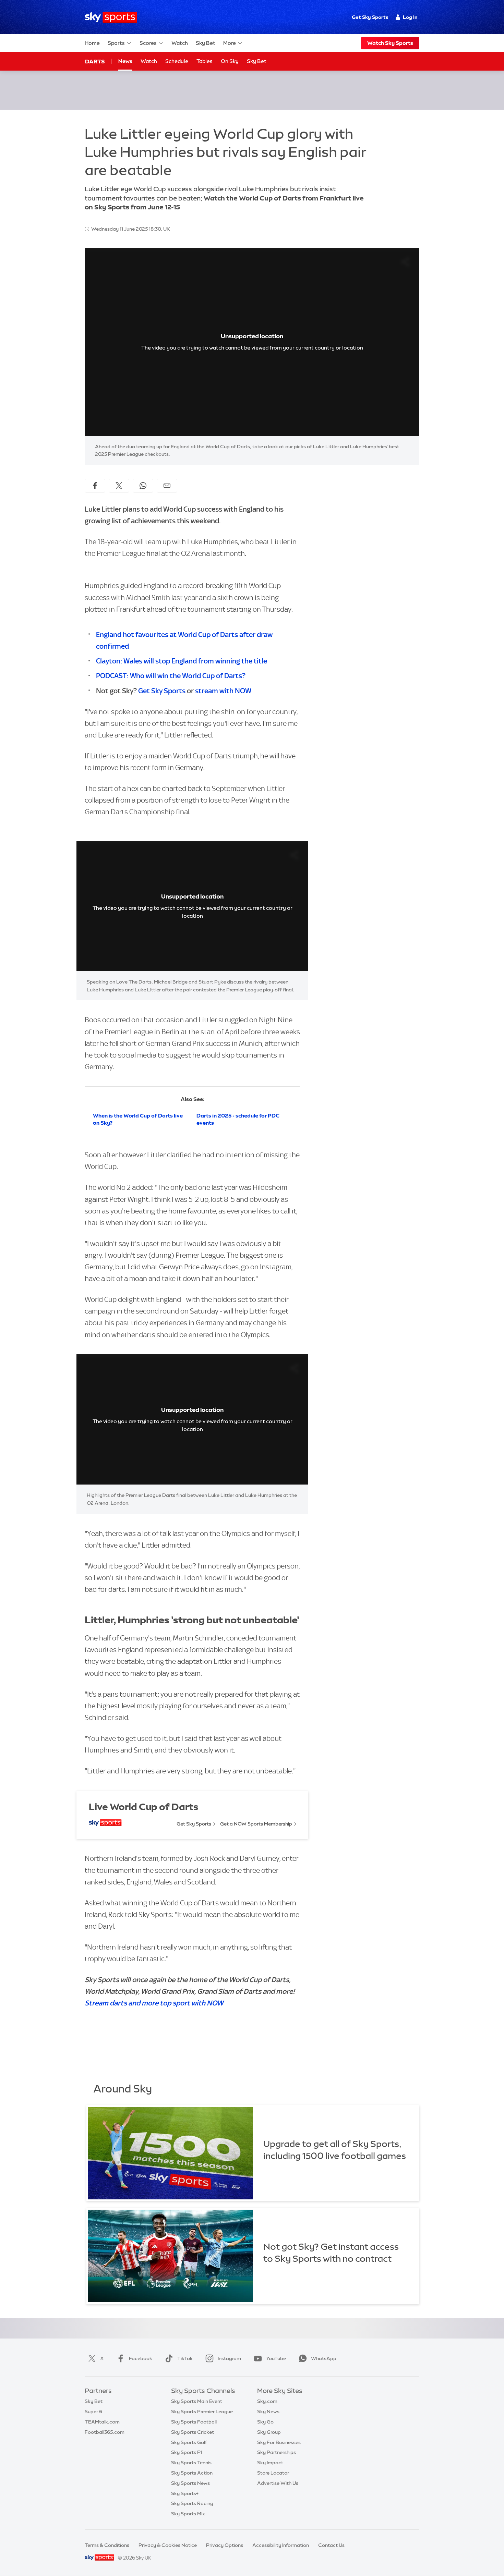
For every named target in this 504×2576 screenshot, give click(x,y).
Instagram (229, 2358)
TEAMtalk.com (102, 2422)
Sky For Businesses (279, 2442)
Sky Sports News (190, 2483)
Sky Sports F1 (187, 2452)
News (125, 61)
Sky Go (265, 2422)
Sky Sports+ (185, 2493)
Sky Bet (206, 43)
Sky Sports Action (192, 2473)
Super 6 (93, 2412)
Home (92, 43)
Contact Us (331, 2545)
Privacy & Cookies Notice (168, 2545)
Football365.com (105, 2432)
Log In (410, 17)
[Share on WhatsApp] (143, 486)
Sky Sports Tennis (191, 2463)
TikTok (185, 2358)
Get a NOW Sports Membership (256, 1824)
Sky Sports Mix (188, 2514)
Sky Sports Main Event (197, 2401)
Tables (205, 61)
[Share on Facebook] (95, 486)
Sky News (268, 2412)
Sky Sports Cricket (193, 2432)
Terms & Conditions (107, 2545)
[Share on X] (119, 486)
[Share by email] (167, 486)
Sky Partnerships (277, 2452)
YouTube (276, 2358)
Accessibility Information (281, 2545)
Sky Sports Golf (189, 2442)
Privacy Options (225, 2545)
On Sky (230, 61)
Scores (148, 43)
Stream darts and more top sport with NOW (154, 2003)
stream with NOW (223, 691)
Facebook (141, 2358)
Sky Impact (270, 2463)
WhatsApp (324, 2358)
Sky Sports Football (194, 2422)
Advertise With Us (278, 2483)
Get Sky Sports (370, 17)
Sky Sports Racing (192, 2503)
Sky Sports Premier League (202, 2412)
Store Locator (273, 2473)
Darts (95, 61)
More (230, 43)
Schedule (177, 61)
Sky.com (267, 2401)
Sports (116, 43)
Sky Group (269, 2432)
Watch (180, 43)
